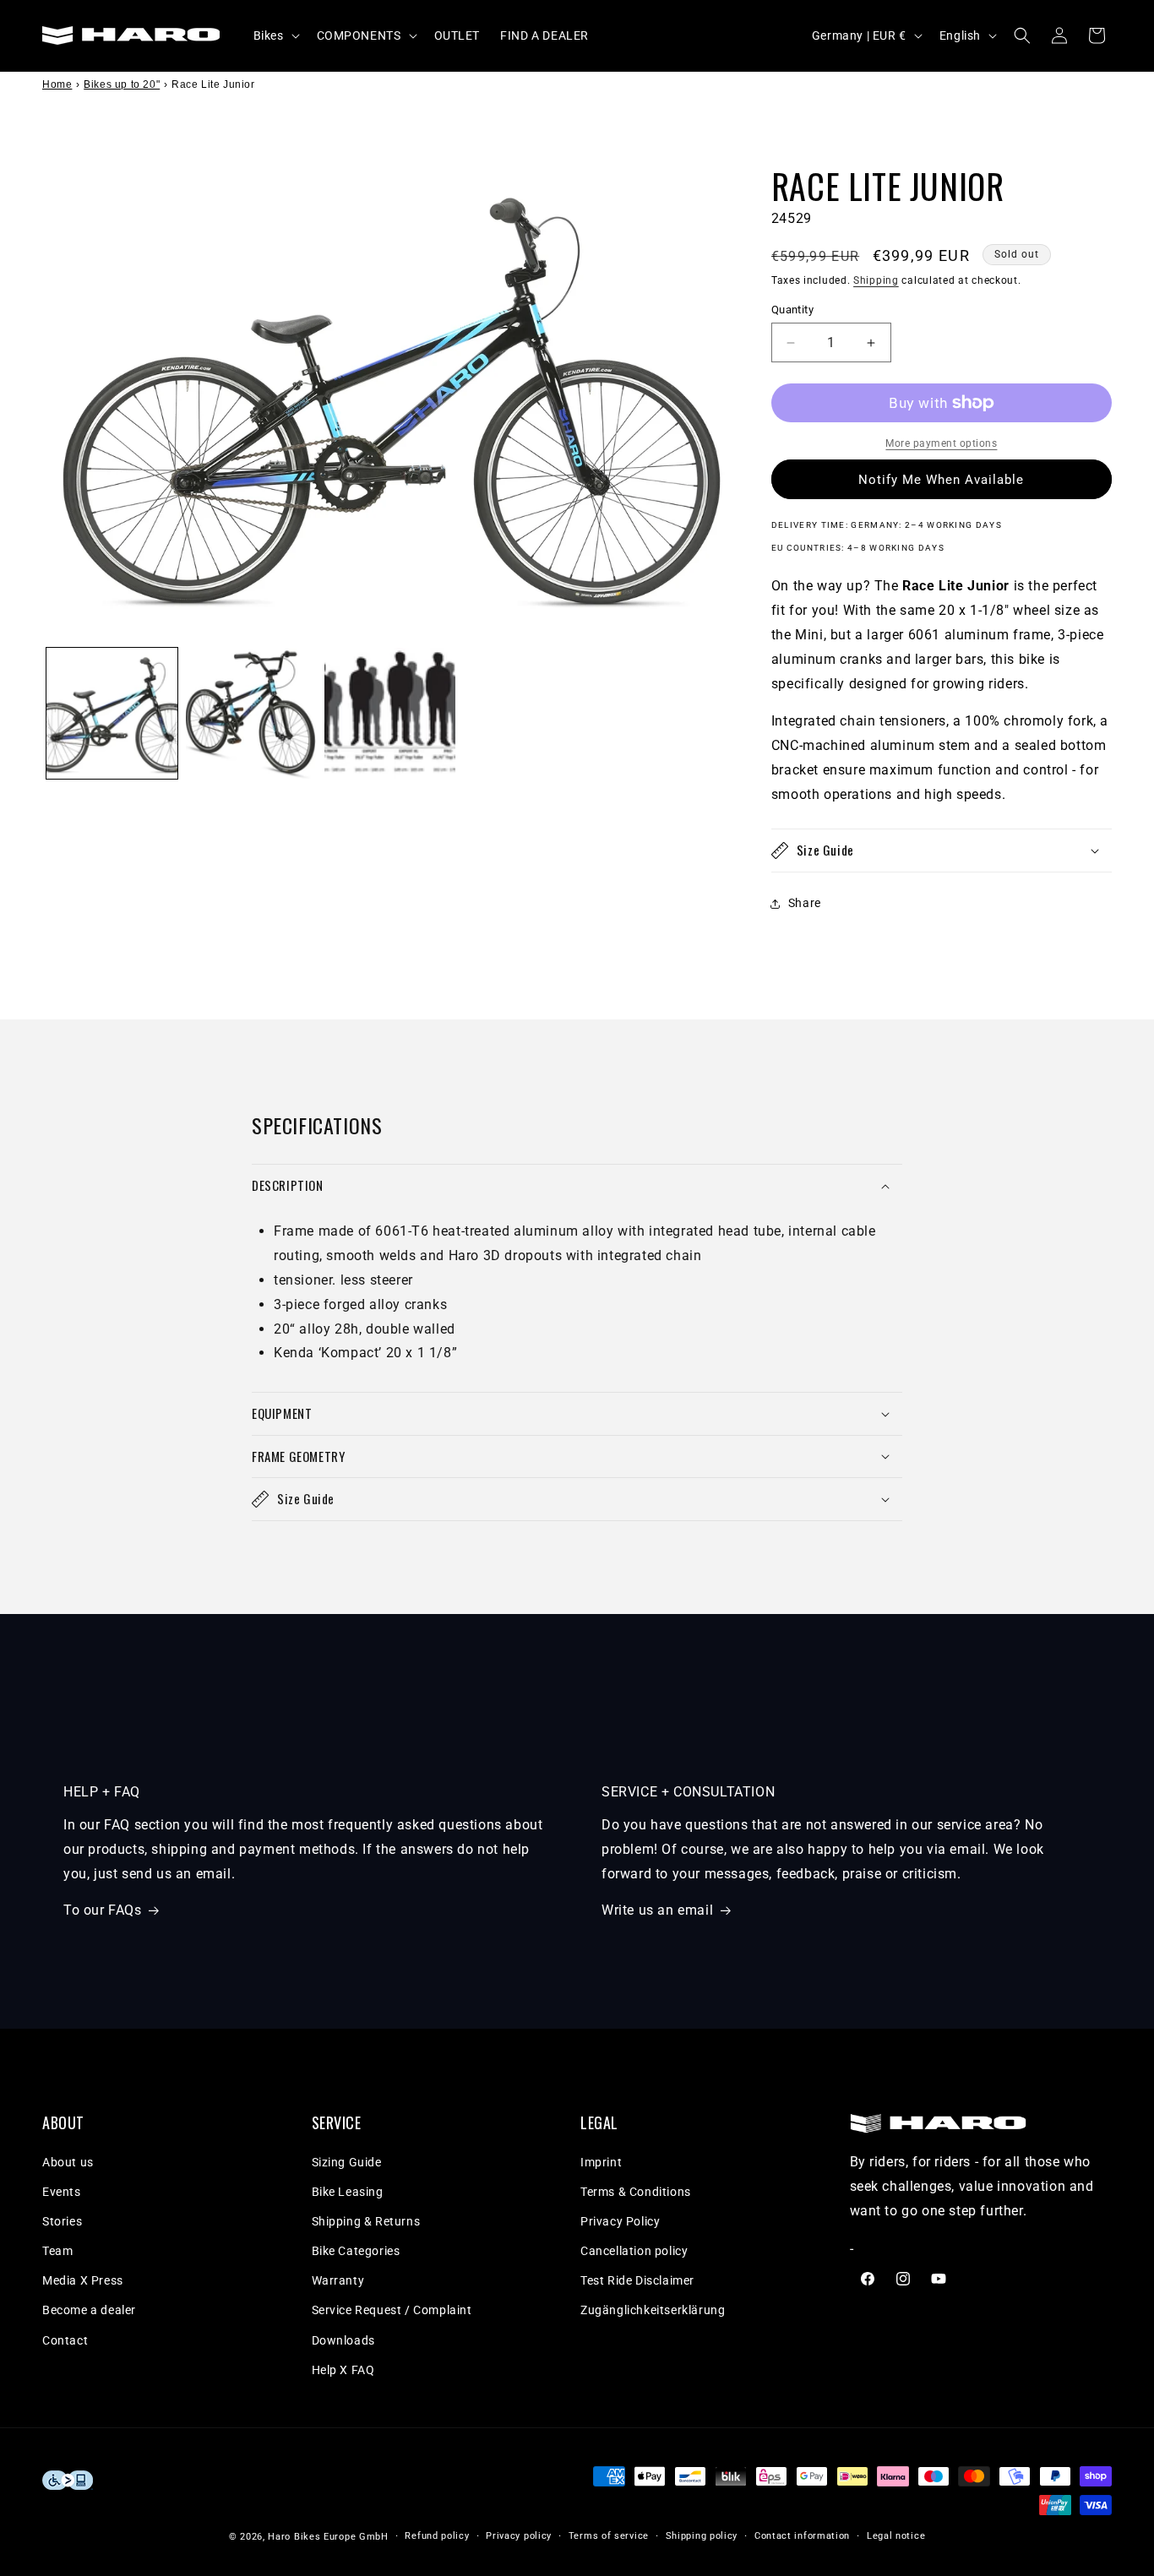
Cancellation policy (634, 2251)
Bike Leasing (348, 2192)
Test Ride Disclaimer (637, 2280)
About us (68, 2162)
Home (57, 84)
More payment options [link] (941, 443)
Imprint (601, 2162)
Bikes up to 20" (122, 84)
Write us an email (657, 1910)
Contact (65, 2340)
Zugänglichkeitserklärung (653, 2310)
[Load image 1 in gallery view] (112, 713)
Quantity (792, 310)
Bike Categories (356, 2251)
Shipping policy (702, 2536)
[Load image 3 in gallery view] (390, 713)
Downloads (343, 2340)
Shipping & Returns (366, 2221)
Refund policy (437, 2536)
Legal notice (896, 2536)
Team (57, 2251)
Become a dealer (89, 2310)
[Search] (1022, 35)
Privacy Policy (620, 2221)
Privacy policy (519, 2536)
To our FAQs (103, 1910)
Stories (62, 2221)
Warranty (338, 2280)
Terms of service (609, 2536)
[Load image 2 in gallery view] (251, 713)
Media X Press (83, 2280)
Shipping (876, 280)
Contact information (802, 2536)
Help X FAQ (343, 2370)
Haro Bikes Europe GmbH (328, 2537)
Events (62, 2192)
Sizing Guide (347, 2162)
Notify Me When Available (941, 480)
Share (805, 903)
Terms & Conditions (636, 2192)
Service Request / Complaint (392, 2310)
